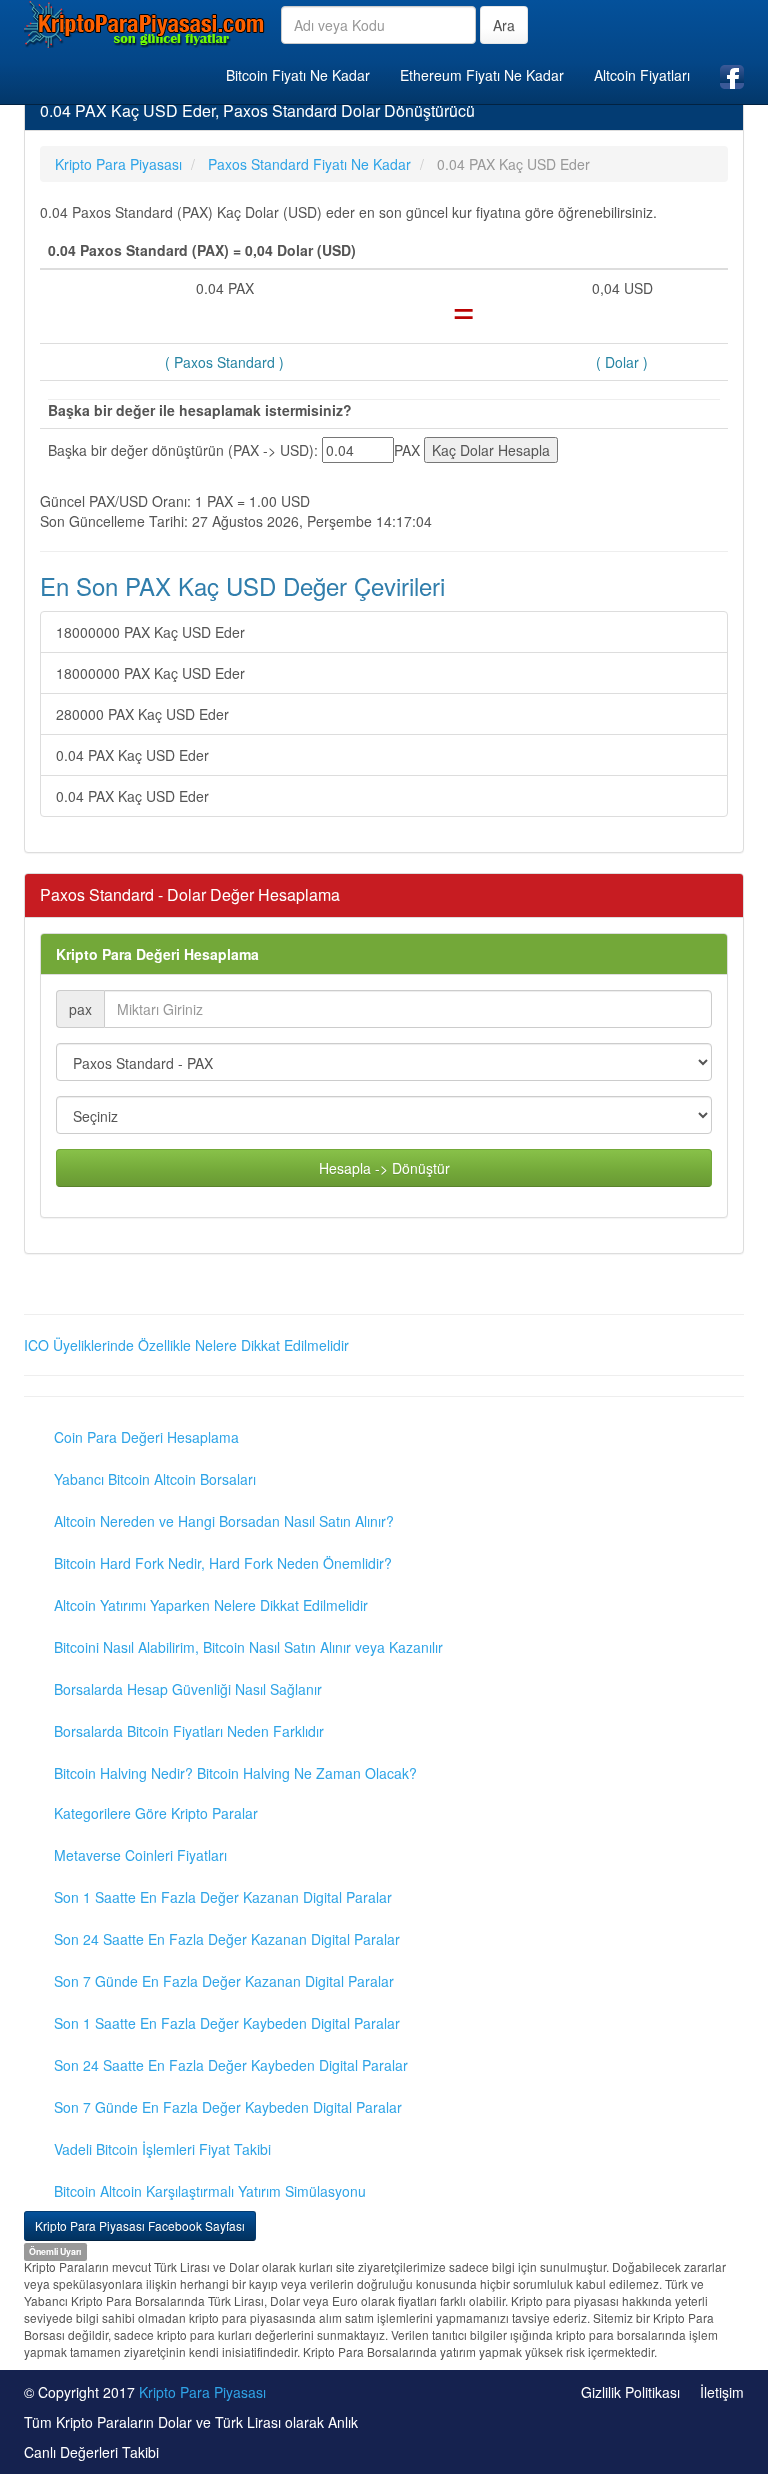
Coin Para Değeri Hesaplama (146, 1437)
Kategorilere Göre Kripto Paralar (156, 1813)
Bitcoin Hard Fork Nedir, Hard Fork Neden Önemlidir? (223, 1563)
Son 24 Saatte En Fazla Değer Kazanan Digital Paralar (227, 1939)
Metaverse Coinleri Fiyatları (140, 1855)
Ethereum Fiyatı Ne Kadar (482, 75)
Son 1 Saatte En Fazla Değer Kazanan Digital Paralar (223, 1897)
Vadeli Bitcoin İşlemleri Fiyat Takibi (162, 2149)
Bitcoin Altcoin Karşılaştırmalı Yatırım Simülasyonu (210, 2191)
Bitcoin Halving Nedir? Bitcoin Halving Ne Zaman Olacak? (235, 1773)
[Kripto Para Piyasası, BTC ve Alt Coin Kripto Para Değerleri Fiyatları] (145, 24)
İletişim (722, 2392)
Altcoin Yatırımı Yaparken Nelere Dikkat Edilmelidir (211, 1605)
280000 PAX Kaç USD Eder (142, 714)
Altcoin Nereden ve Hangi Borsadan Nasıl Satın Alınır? (224, 1521)
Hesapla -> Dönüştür (384, 1168)
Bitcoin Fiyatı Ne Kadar (298, 75)
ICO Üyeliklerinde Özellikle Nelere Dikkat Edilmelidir (186, 1345)
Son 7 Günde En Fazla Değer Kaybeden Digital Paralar (228, 2107)
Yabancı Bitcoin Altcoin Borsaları (155, 1479)
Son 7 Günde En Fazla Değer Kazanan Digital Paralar (224, 1981)
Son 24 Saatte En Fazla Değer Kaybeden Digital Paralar (231, 2065)
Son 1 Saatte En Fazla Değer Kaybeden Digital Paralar (227, 2023)
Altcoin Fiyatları (642, 75)
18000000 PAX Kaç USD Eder (150, 632)
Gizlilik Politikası (630, 2392)
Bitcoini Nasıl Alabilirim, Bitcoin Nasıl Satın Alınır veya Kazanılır (248, 1647)
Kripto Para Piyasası (202, 2392)
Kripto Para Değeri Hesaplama (157, 954)
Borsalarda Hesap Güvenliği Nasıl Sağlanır (188, 1689)
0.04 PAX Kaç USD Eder (132, 755)
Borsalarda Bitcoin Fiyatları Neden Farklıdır (189, 1731)
